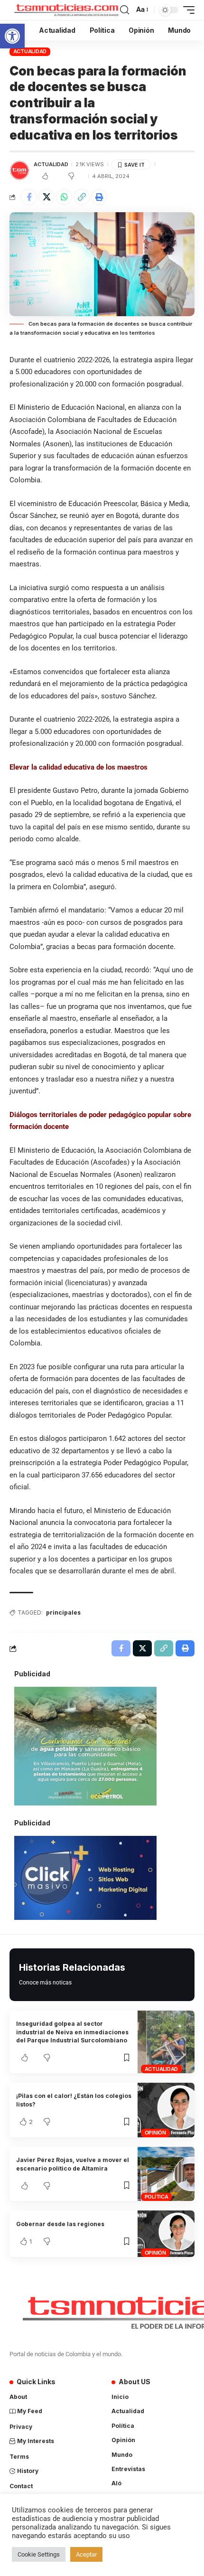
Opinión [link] (155, 2133)
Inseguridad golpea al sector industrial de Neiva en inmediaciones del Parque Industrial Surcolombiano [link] (72, 2032)
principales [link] (63, 1612)
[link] (12, 36)
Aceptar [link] (86, 2554)
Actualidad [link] (30, 51)
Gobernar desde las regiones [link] (60, 2224)
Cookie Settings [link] (39, 2554)
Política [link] (157, 2197)
